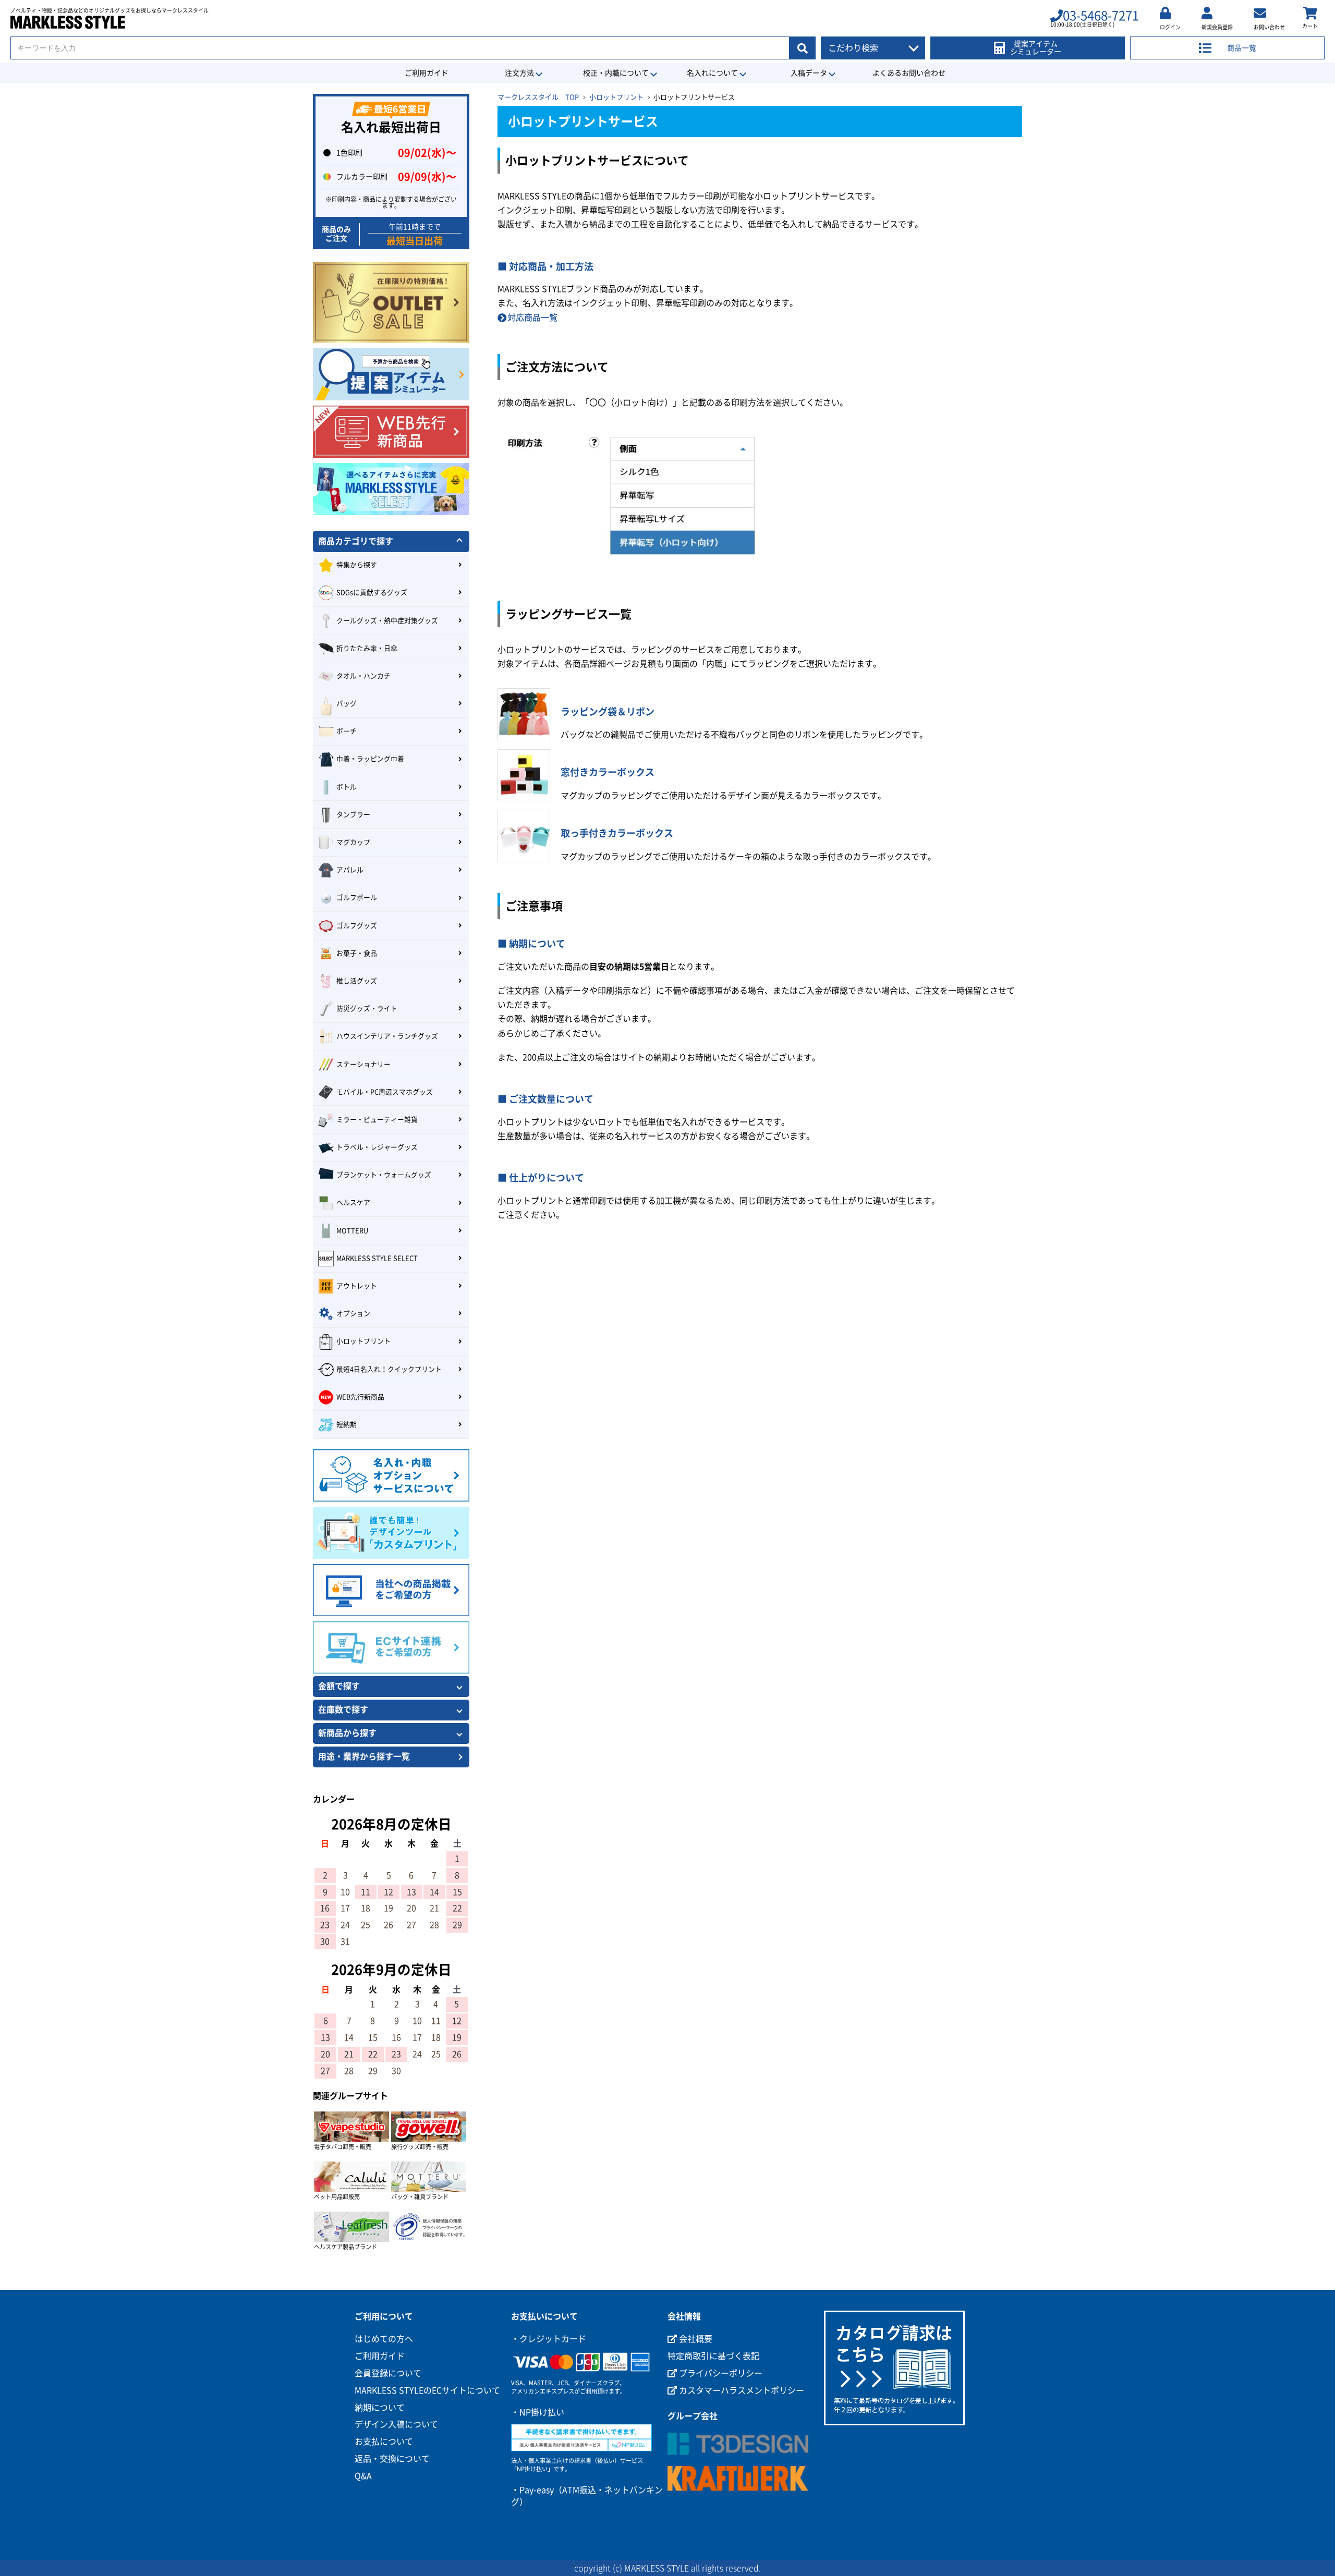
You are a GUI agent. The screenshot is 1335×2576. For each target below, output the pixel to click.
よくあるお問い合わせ (909, 73)
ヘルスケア (353, 1202)
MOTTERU (352, 1231)
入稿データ (809, 73)
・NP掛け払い (538, 2412)
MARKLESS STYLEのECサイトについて (427, 2390)
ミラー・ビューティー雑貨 (377, 1120)
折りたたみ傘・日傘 (367, 648)
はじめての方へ (384, 2339)
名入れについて (712, 73)
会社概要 (695, 2339)
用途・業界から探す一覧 (364, 1756)
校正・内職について (616, 73)
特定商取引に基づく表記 (713, 2356)
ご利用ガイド (427, 73)
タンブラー (353, 815)
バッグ (347, 704)
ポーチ (347, 731)
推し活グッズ (357, 981)
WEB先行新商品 (360, 1397)
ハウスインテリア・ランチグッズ (387, 1036)
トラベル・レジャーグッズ (377, 1147)
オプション (353, 1314)
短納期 (347, 1425)
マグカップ (353, 842)
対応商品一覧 (532, 318)
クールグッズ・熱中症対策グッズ (387, 621)
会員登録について (388, 2373)
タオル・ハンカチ (363, 676)
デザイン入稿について (396, 2424)
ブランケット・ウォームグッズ (384, 1175)
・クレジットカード (549, 2339)
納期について (380, 2408)
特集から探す (357, 565)
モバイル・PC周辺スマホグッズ (385, 1092)
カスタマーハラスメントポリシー (741, 2390)
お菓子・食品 (357, 953)
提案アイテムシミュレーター (1036, 48)
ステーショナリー (363, 1064)
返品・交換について (392, 2459)
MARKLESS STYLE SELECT (377, 1258)
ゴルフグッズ (357, 926)
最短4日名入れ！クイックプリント (389, 1369)
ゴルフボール (357, 898)
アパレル (350, 870)
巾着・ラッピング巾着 (370, 759)
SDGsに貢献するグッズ (372, 593)
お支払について (384, 2441)
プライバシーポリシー (720, 2373)
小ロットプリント (616, 97)
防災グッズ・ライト (367, 1009)
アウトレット (357, 1286)
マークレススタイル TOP (538, 97)
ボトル (347, 787)
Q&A (363, 2476)
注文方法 (519, 73)
